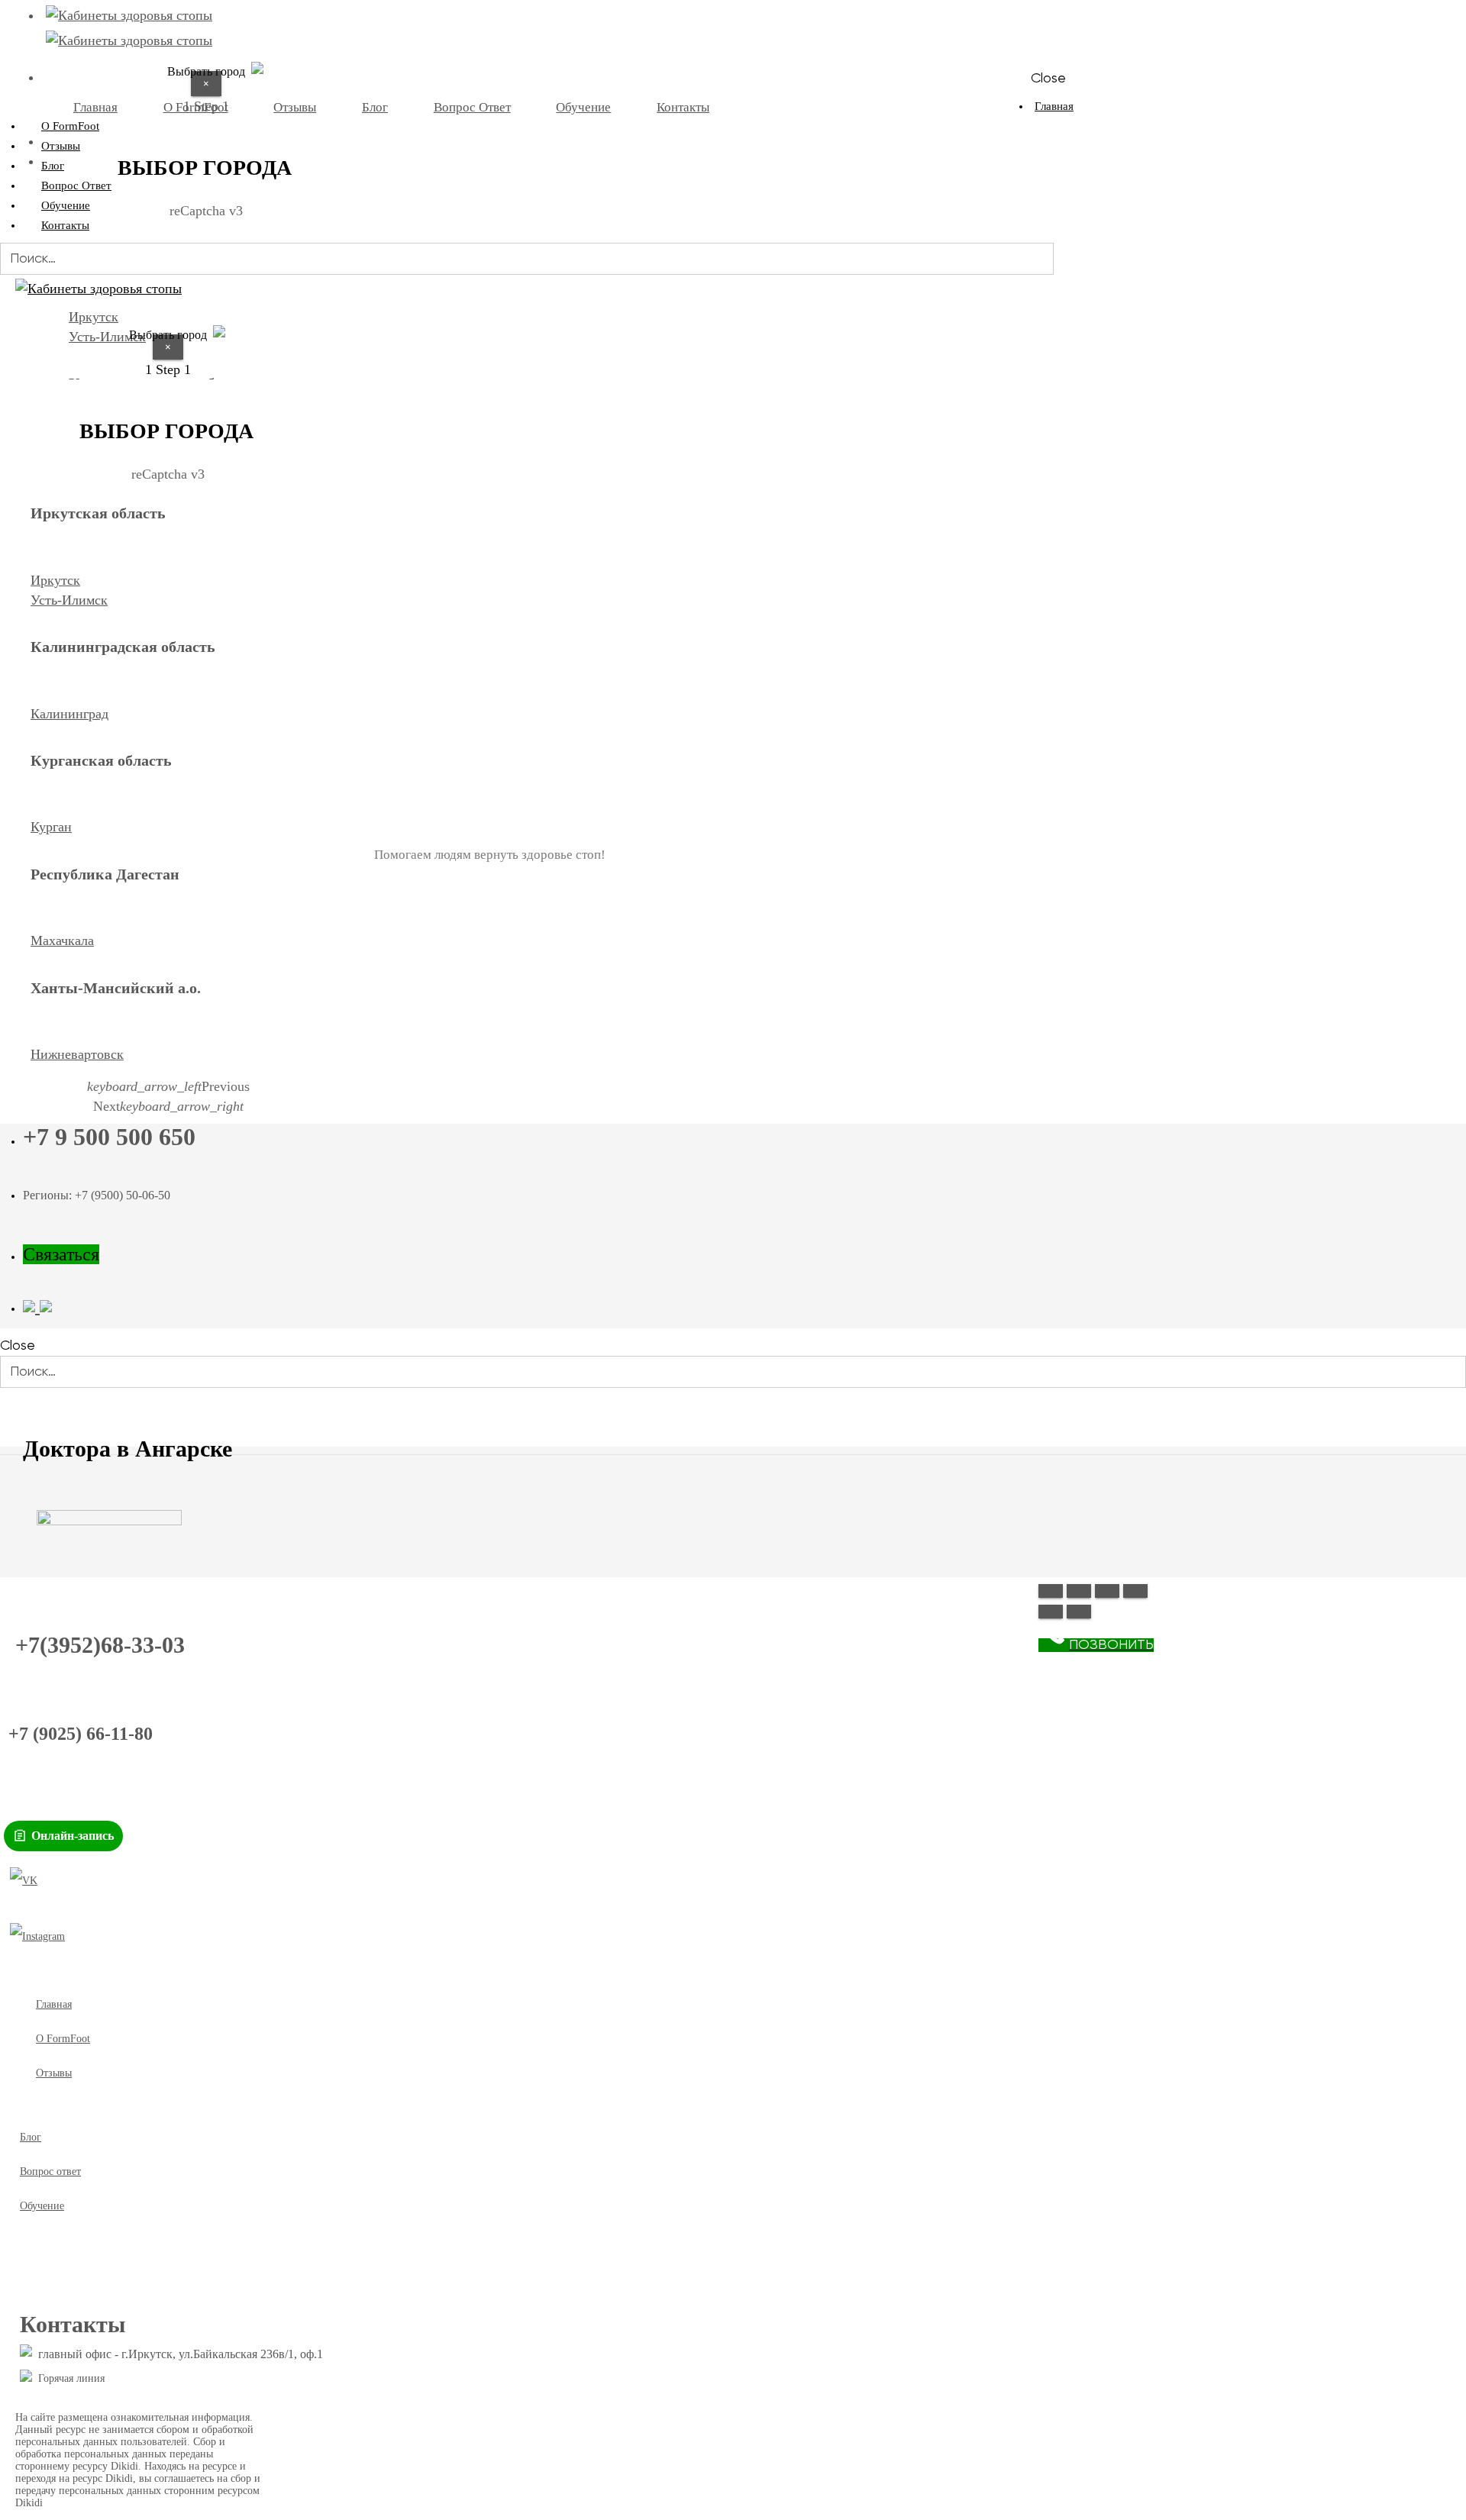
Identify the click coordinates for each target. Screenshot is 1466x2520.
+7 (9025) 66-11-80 (81, 1734)
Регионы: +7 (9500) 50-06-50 (97, 1195)
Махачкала (62, 941)
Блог (31, 2137)
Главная (1054, 106)
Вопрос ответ (50, 2172)
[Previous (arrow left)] (1051, 1612)
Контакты (65, 225)
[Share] (1079, 1591)
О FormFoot (63, 2039)
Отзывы (54, 2073)
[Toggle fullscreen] (1107, 1591)
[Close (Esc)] (1051, 1591)
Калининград (69, 714)
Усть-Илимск (69, 600)
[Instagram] (37, 1937)
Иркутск (55, 580)
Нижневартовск (77, 1054)
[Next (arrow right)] (1079, 1612)
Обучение (42, 2206)
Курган (51, 827)
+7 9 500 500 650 (109, 1137)
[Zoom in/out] (1135, 1591)
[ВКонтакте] (24, 1881)
